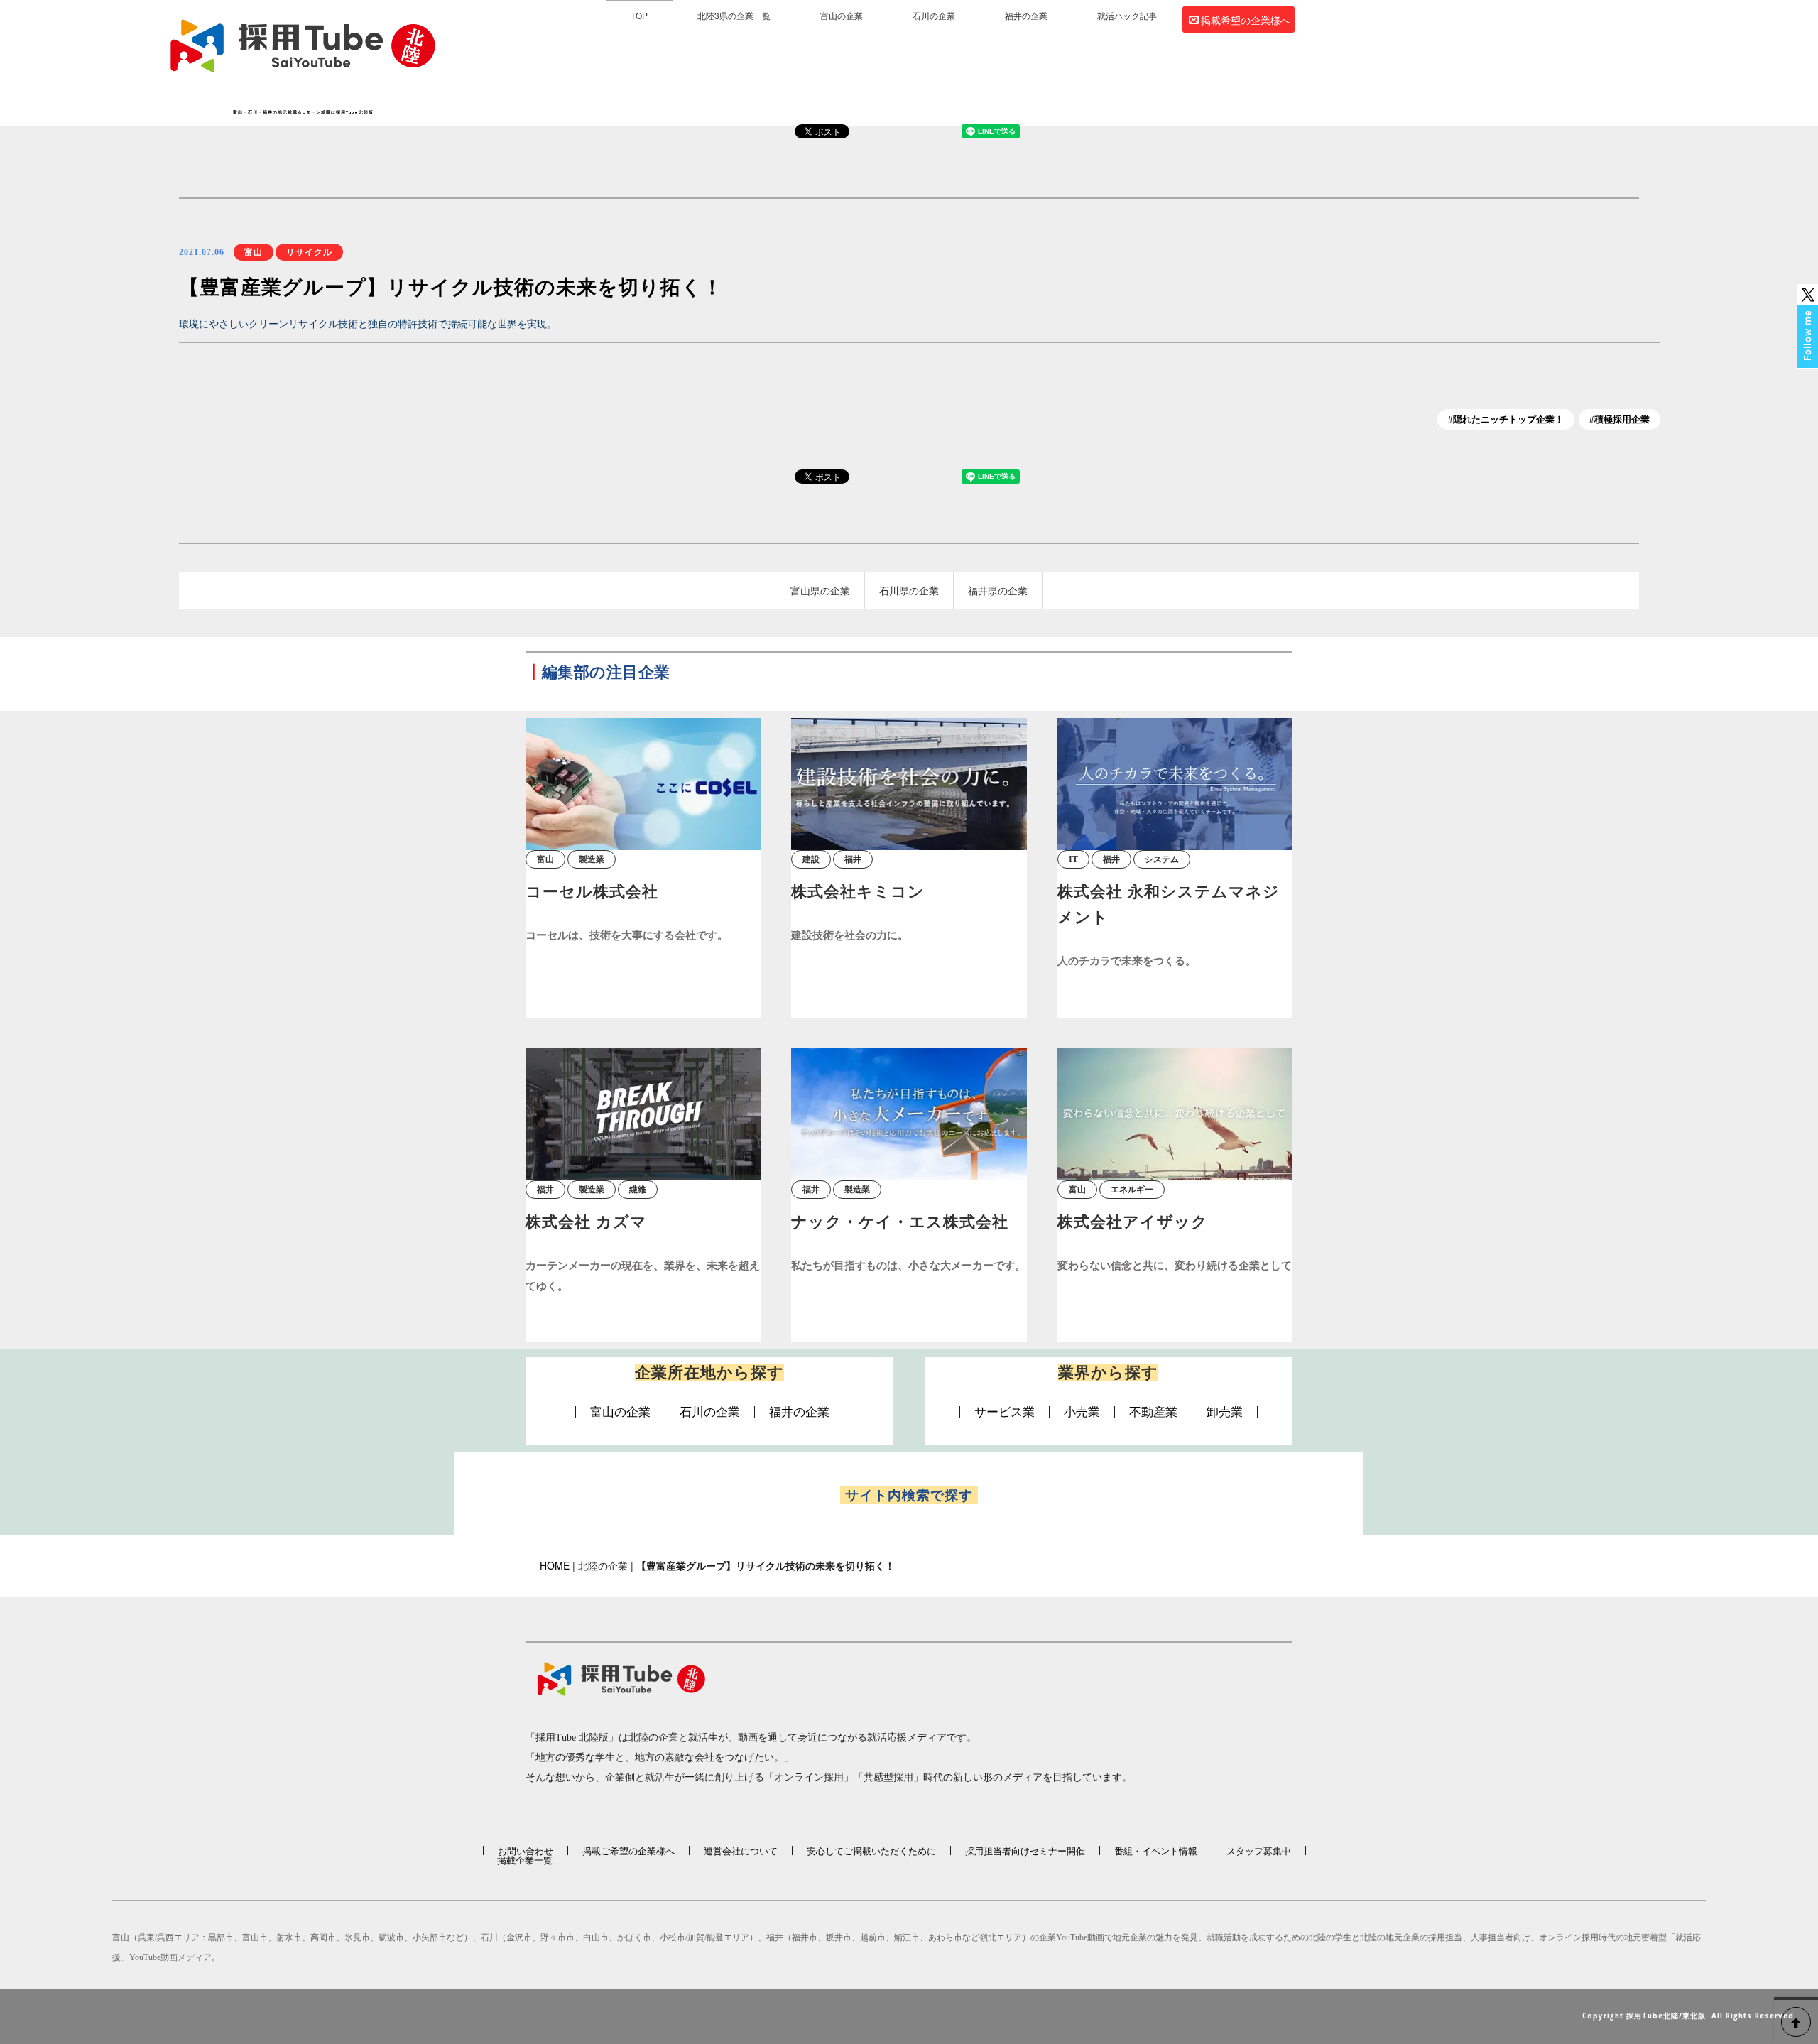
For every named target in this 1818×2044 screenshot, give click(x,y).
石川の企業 (934, 15)
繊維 (638, 1190)
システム (1162, 859)
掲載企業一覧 (525, 1860)
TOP (639, 15)
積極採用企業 (1622, 419)
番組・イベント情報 (1156, 1850)
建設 (811, 859)
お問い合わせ (526, 1850)
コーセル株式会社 (592, 892)
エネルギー (1132, 1190)
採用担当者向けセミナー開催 (1025, 1850)
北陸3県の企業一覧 (734, 15)
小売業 (1082, 1412)
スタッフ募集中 (1259, 1850)
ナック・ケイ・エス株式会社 (900, 1222)
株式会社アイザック (1133, 1222)
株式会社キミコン (858, 892)
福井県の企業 (998, 590)
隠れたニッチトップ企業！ (1508, 419)
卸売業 (1225, 1412)
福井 (853, 859)
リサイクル (309, 252)
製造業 (592, 859)
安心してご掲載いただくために (871, 1850)
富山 (254, 252)
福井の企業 (1026, 15)
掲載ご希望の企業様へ (628, 1850)
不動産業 (1153, 1412)
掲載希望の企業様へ (1246, 20)
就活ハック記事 (1127, 15)
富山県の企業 (820, 590)
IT (1073, 859)
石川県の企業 (909, 590)
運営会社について (741, 1850)
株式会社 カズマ (586, 1222)
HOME (555, 1565)
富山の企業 (842, 15)
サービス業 (1005, 1412)
